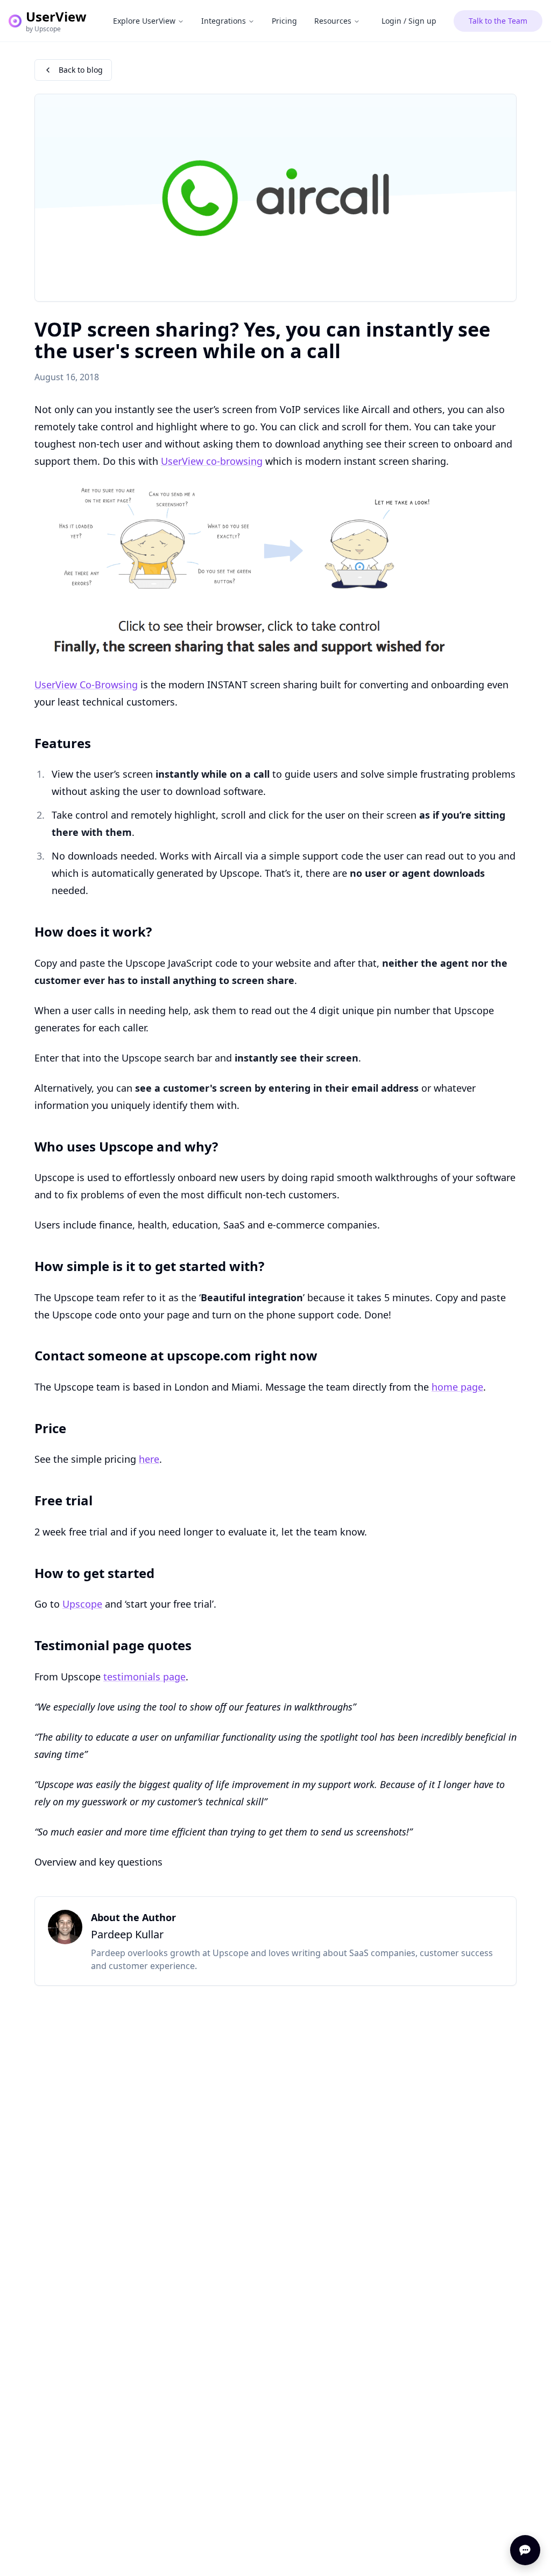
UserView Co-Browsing (86, 685)
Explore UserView (144, 21)
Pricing (284, 21)
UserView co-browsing (212, 461)
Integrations (224, 21)
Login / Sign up (409, 21)
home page (457, 1387)
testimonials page (144, 1677)
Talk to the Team (498, 21)
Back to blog (81, 70)
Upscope (82, 1604)
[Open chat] (525, 2550)
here (149, 1459)
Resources (333, 21)
